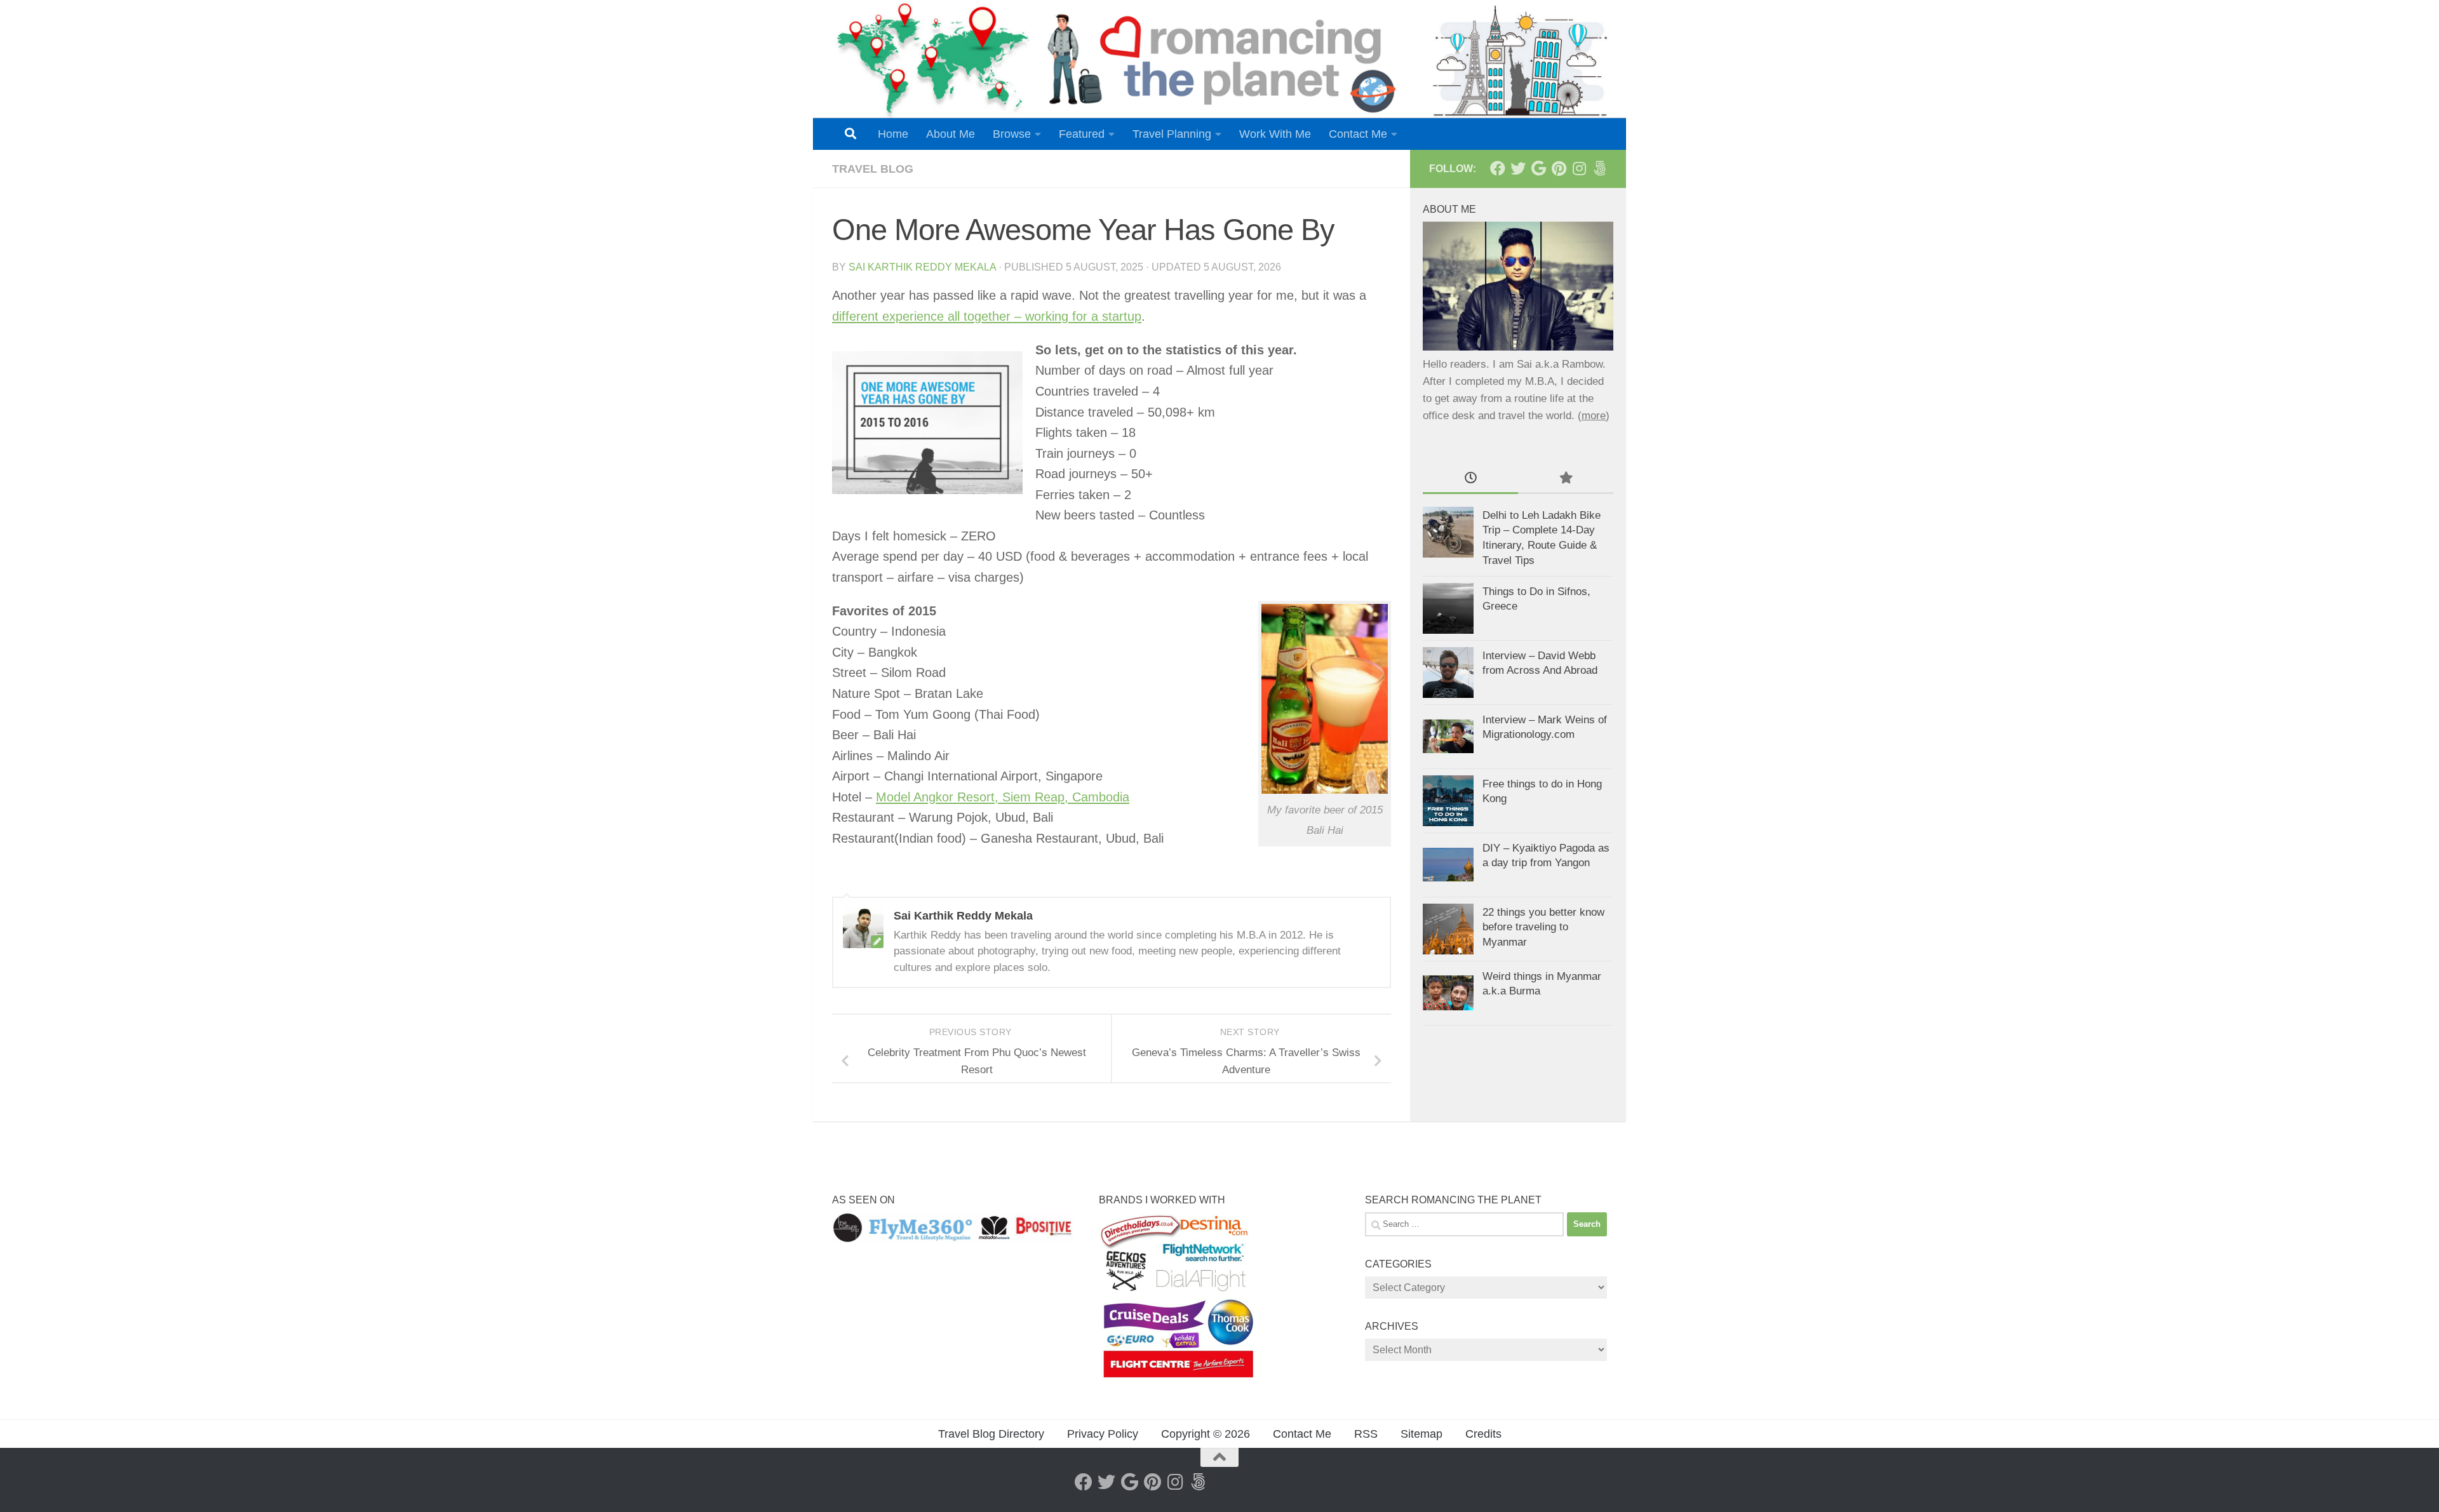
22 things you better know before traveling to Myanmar (1543, 927)
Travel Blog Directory (991, 1434)
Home (893, 134)
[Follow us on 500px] (1599, 168)
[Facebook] (1498, 168)
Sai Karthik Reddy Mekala (922, 267)
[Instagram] (1579, 168)
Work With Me (1275, 134)
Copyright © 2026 (1206, 1434)
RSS (1366, 1434)
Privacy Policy (1103, 1434)
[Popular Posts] (1566, 479)
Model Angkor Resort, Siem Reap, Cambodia (1003, 797)
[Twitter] (1518, 168)
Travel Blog (873, 169)
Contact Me (1358, 134)
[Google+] (1538, 168)
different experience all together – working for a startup (987, 316)
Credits (1483, 1434)
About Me (951, 134)
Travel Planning (1172, 134)
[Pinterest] (1559, 168)
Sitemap (1421, 1434)
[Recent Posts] (1470, 479)
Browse (1012, 134)
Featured (1082, 134)
